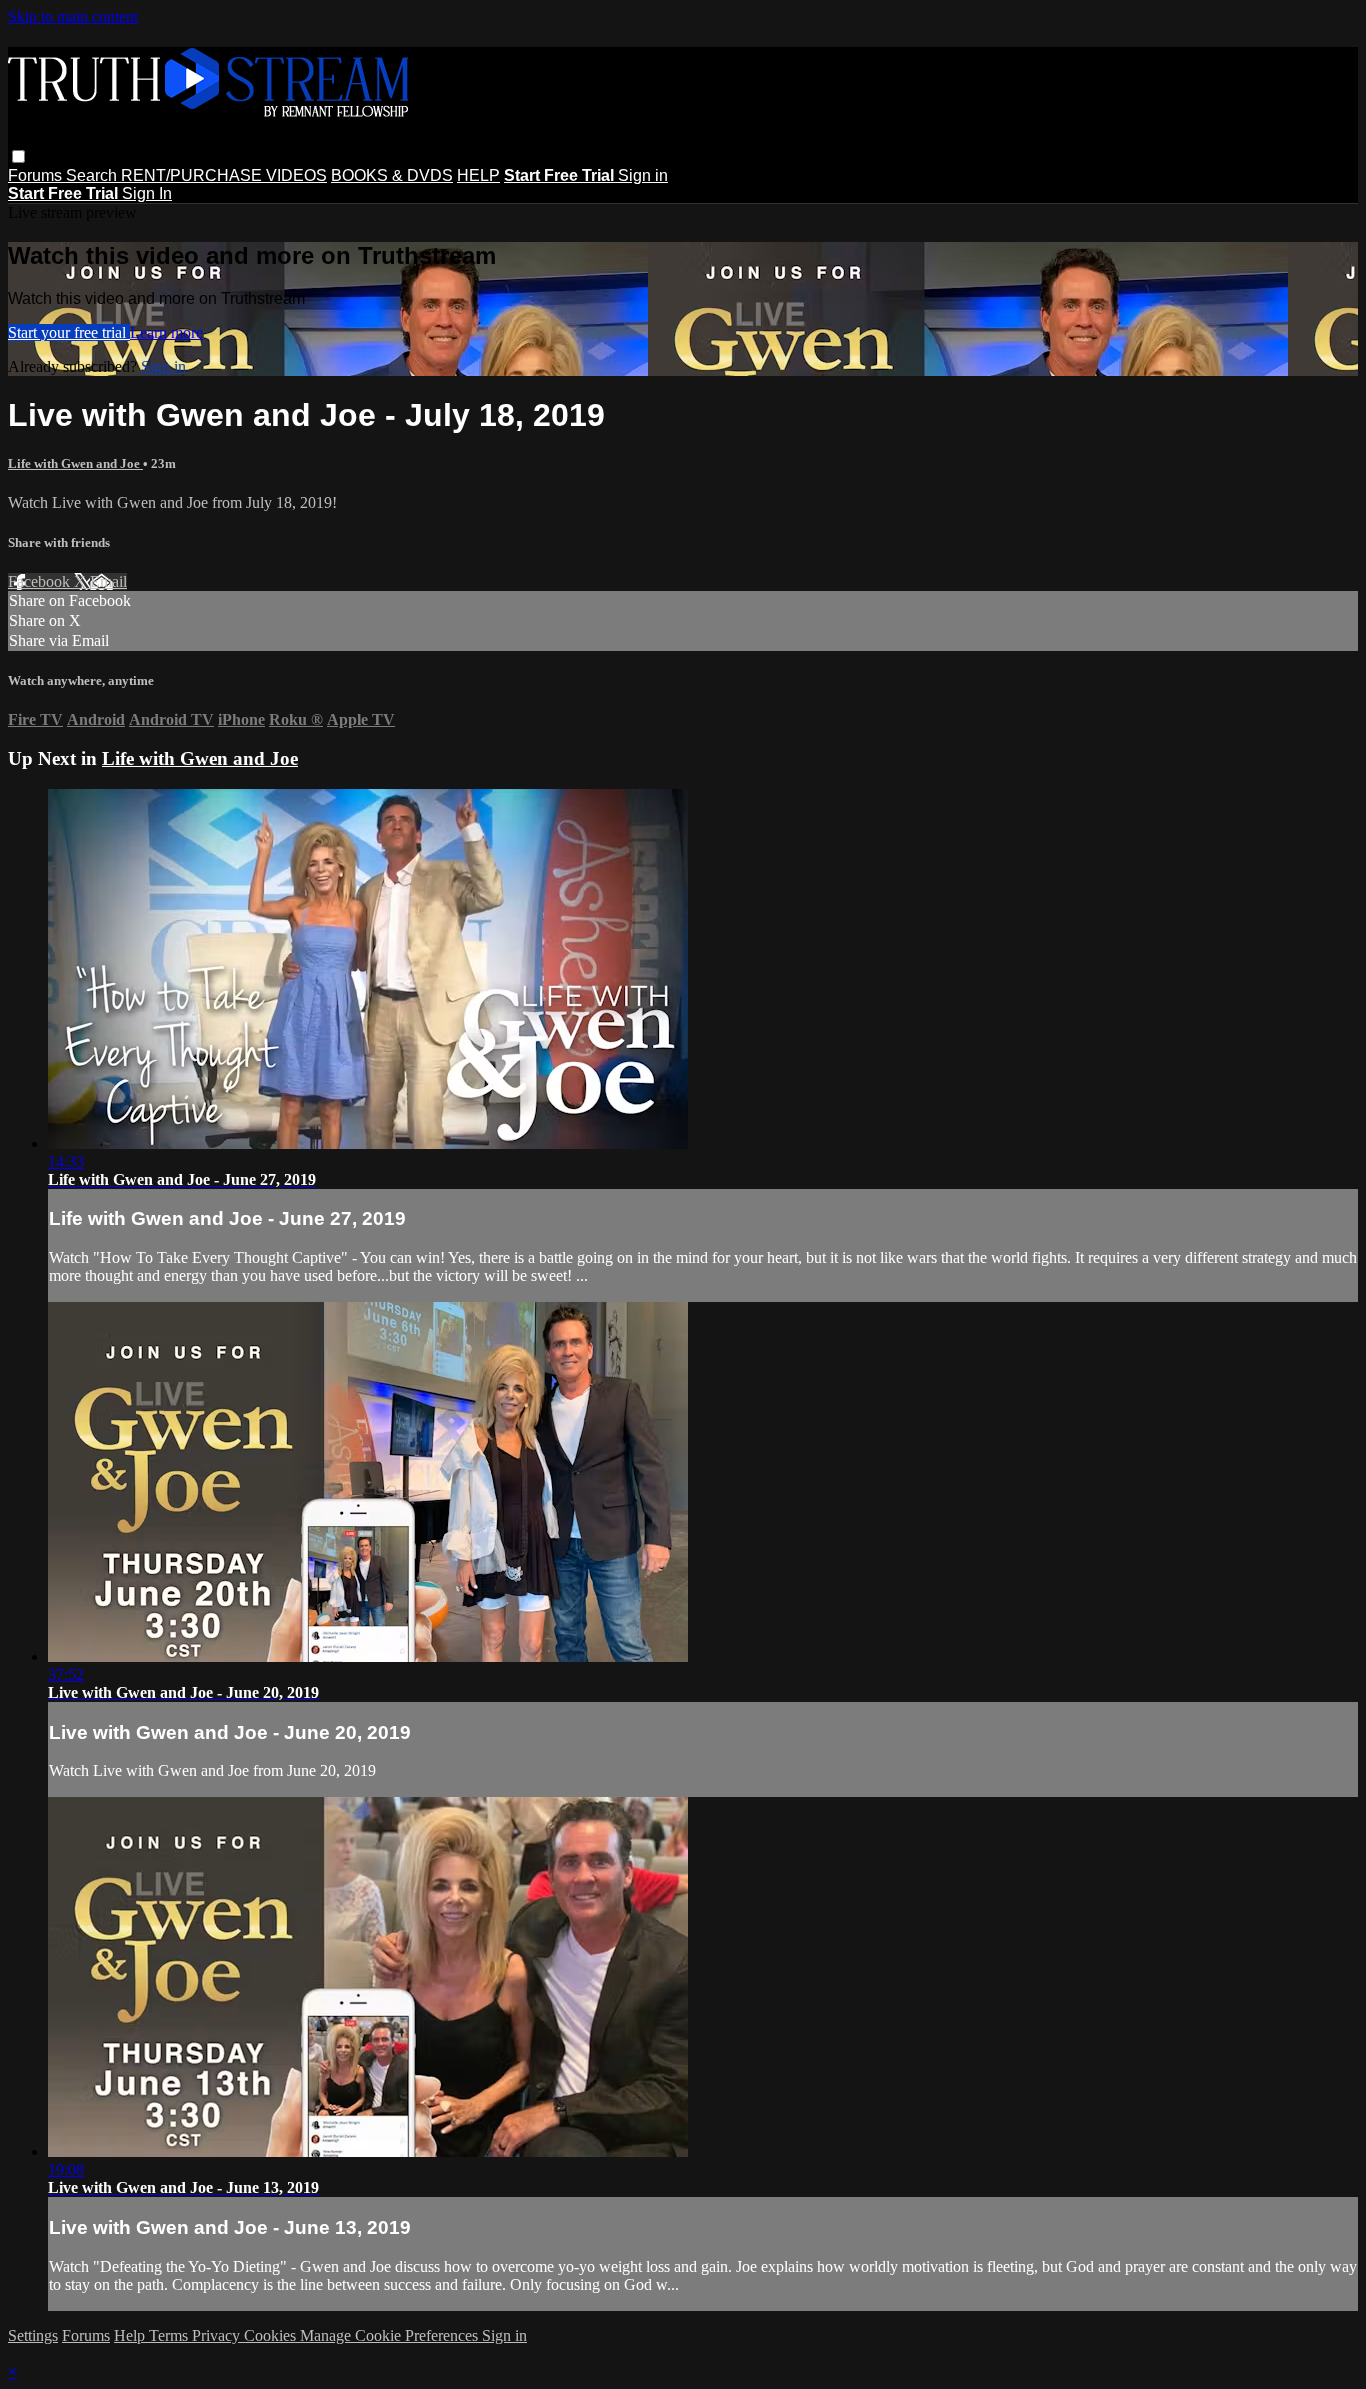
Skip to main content (73, 16)
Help (131, 2335)
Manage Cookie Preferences (391, 2335)
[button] (18, 156)
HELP (478, 175)
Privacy (218, 2335)
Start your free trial (69, 332)
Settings (33, 2335)
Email (108, 581)
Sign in (643, 175)
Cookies (272, 2335)
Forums (37, 175)
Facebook (41, 581)
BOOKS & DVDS (392, 175)
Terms (170, 2335)
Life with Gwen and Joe (75, 463)
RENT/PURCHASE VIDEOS (224, 175)
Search (93, 175)
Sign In (147, 193)
